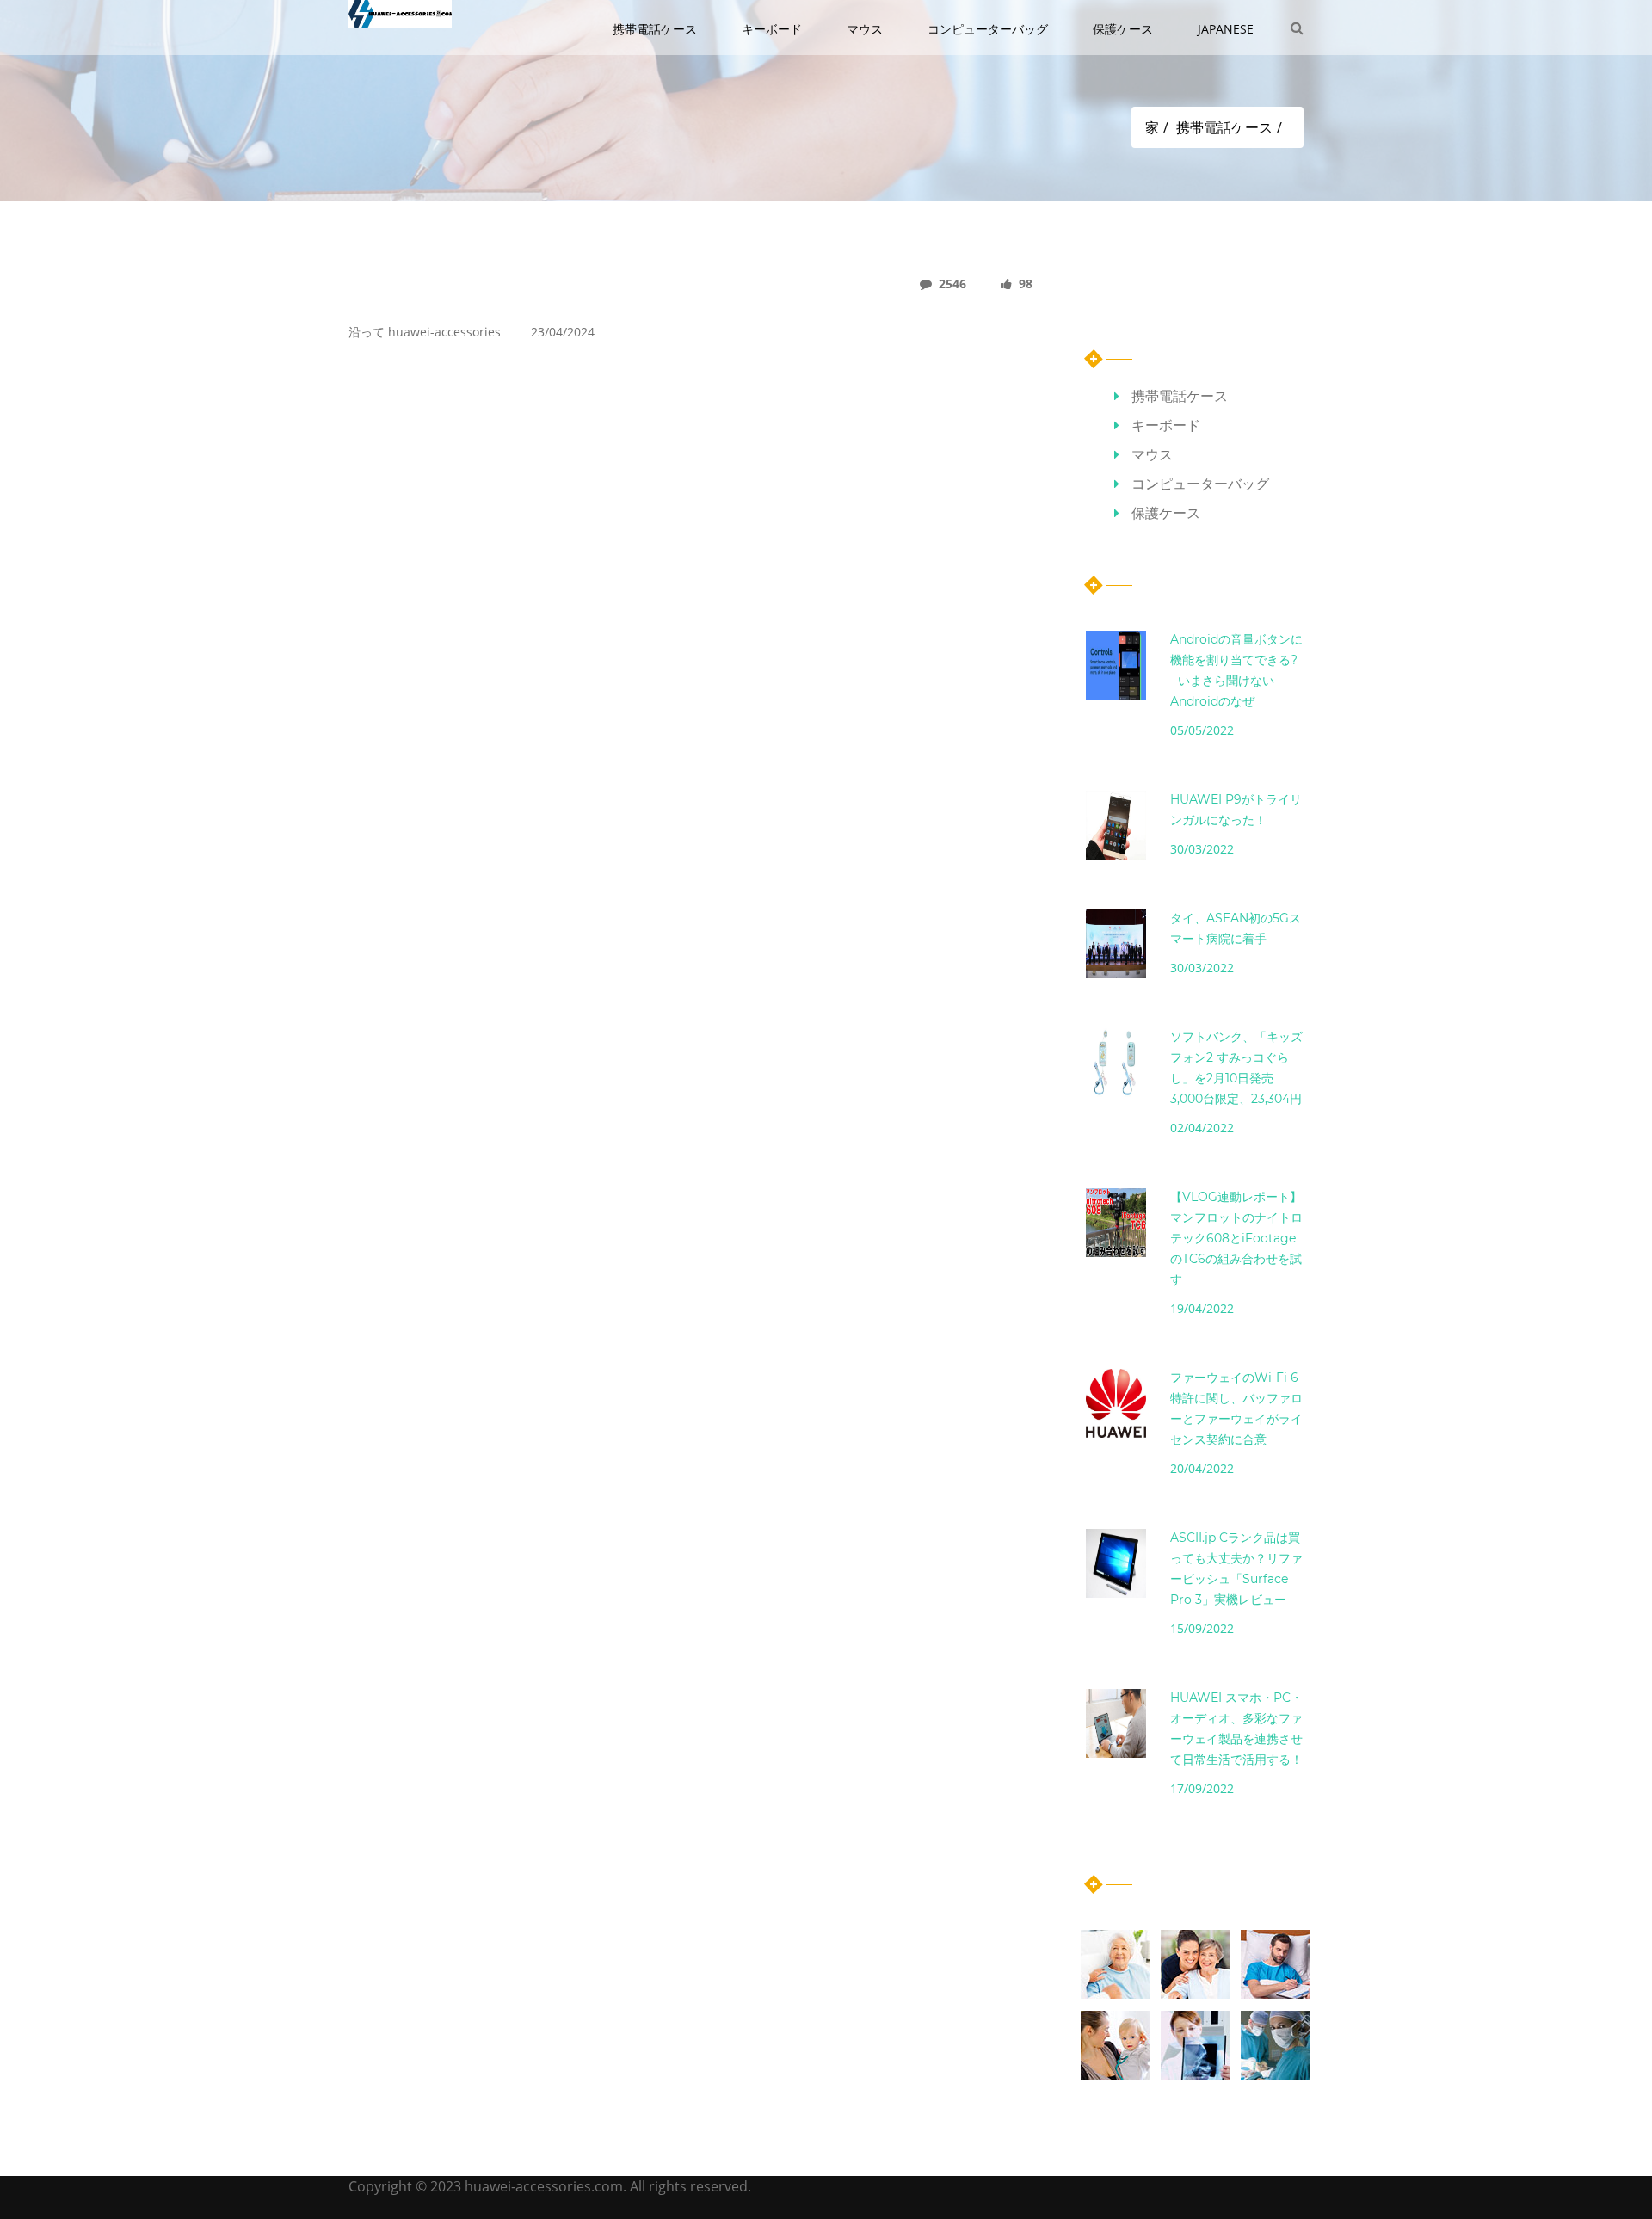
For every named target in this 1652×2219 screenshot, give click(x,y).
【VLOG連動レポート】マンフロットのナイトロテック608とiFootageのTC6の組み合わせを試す (1236, 1238)
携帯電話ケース (656, 29)
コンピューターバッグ (989, 29)
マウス (866, 29)
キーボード (774, 29)
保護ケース (1125, 29)
